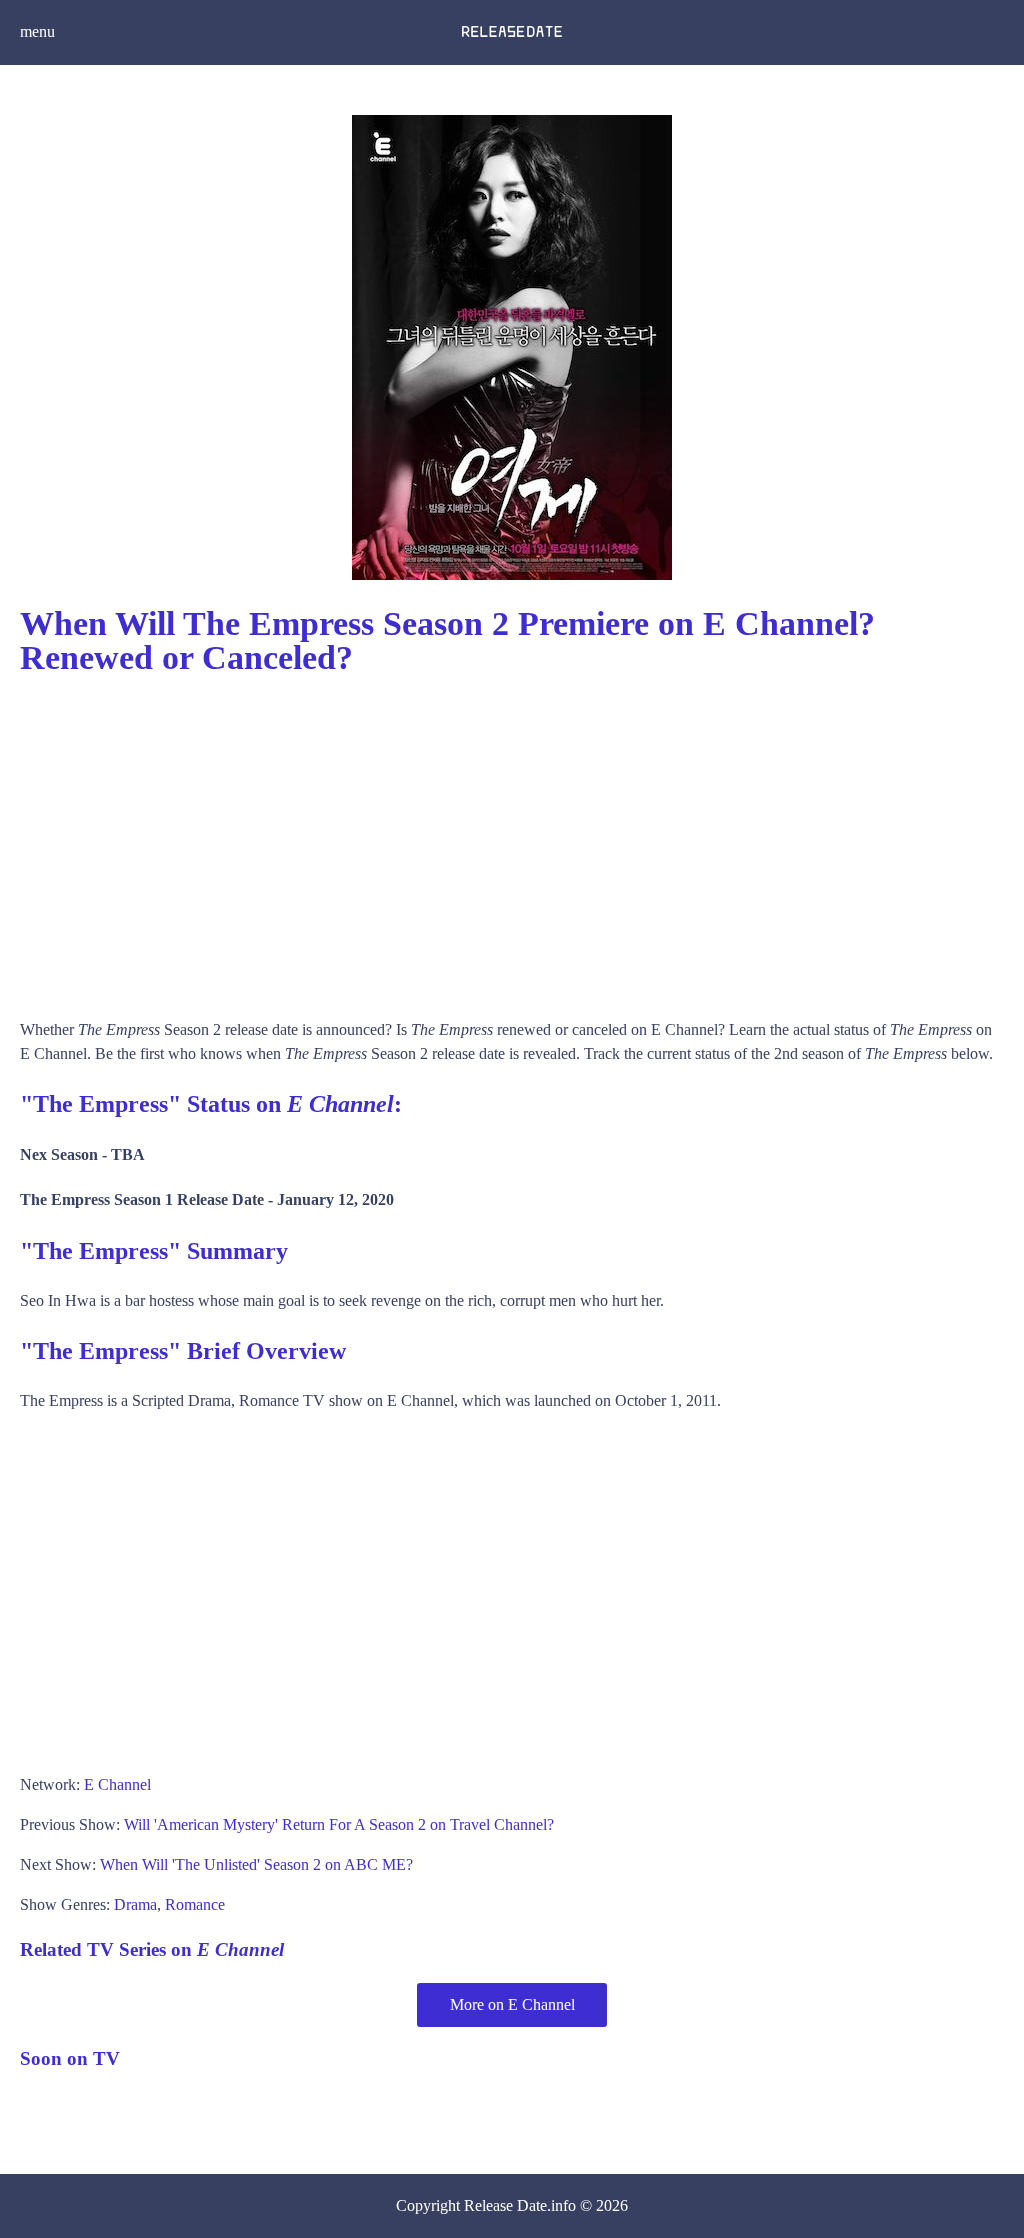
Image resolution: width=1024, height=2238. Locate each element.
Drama (135, 1904)
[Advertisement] (512, 838)
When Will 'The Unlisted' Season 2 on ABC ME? (256, 1864)
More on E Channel (512, 2004)
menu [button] (37, 31)
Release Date (505, 2205)
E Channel (117, 1784)
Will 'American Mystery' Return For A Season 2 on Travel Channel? (339, 1824)
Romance (195, 1904)
